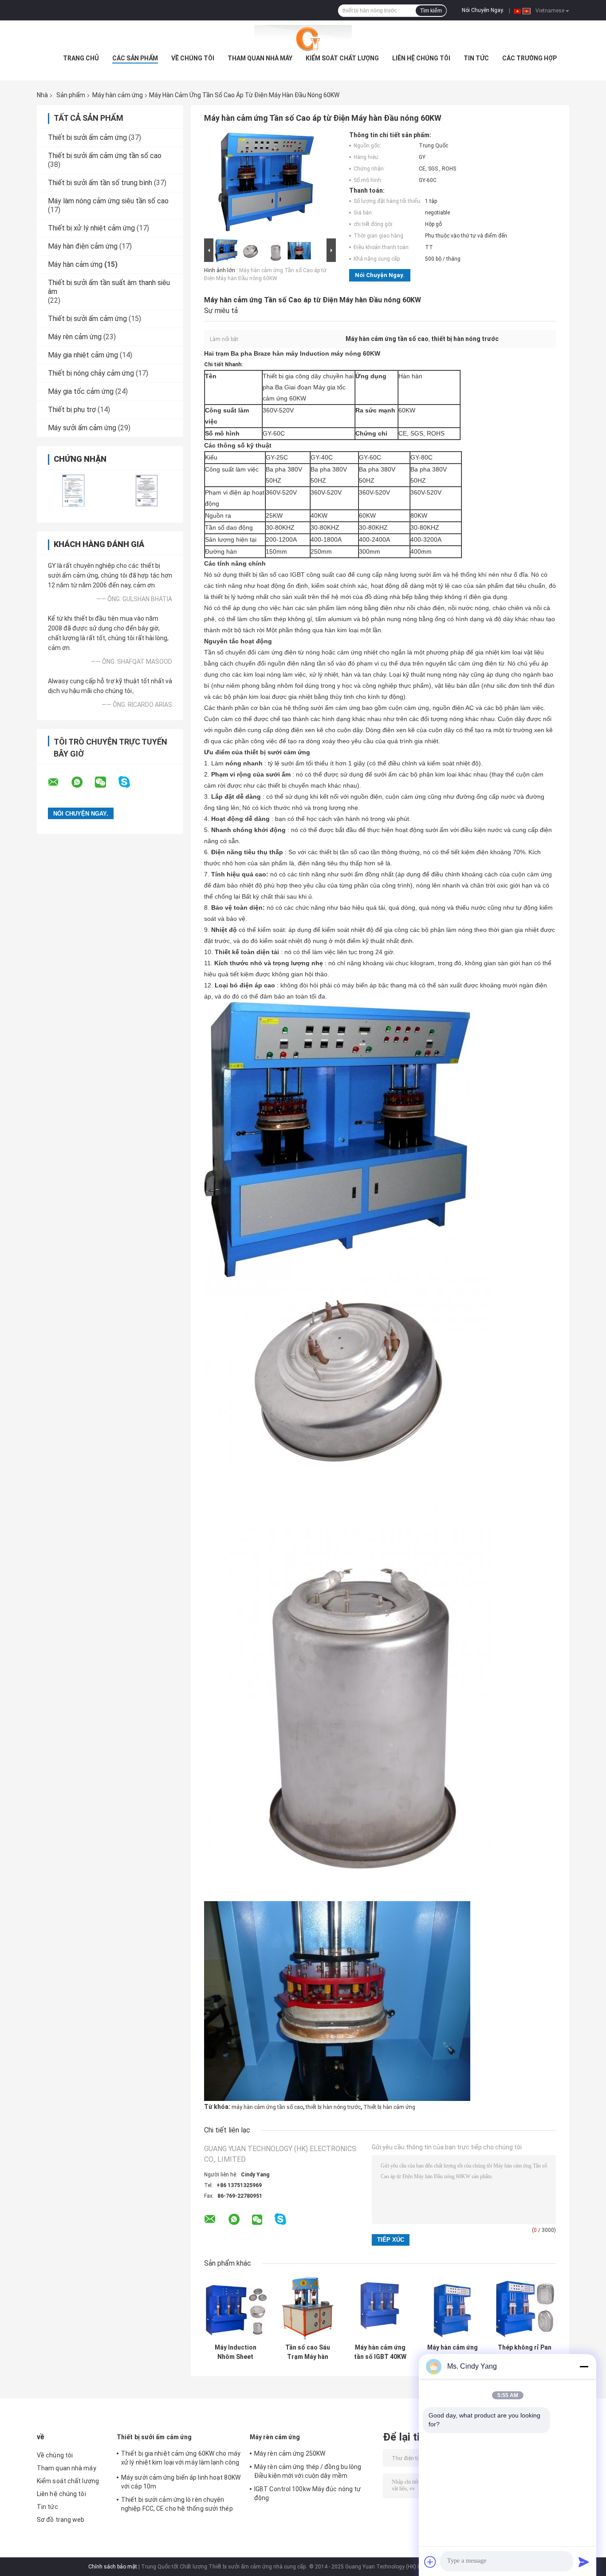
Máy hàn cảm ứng (118, 95)
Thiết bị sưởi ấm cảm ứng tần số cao (105, 156)
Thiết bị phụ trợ (72, 410)
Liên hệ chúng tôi (421, 58)
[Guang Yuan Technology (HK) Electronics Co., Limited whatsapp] (83, 782)
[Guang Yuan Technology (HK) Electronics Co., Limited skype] (130, 782)
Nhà (42, 95)
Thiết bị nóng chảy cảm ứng (91, 373)
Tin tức (476, 58)
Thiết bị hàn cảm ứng (389, 2107)
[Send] (584, 2562)
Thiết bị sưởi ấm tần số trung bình (100, 183)
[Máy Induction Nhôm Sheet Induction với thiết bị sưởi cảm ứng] (235, 2308)
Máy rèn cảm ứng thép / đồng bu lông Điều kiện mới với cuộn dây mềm (308, 2471)
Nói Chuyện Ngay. (483, 10)
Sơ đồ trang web (61, 2520)
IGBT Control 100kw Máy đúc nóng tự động (307, 2493)
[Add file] (430, 2562)
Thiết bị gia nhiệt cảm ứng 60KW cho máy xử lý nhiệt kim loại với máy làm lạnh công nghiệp (181, 2459)
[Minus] (584, 2366)
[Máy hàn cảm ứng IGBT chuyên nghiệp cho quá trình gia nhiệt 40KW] (452, 2308)
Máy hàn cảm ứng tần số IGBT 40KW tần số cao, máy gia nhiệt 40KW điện (380, 2352)
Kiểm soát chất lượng (342, 58)
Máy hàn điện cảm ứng (83, 246)
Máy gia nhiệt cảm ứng (83, 355)
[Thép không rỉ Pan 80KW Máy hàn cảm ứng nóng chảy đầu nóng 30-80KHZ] (525, 2308)
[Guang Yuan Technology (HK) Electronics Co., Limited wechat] (106, 782)
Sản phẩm (71, 95)
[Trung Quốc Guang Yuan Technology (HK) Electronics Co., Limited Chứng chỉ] (73, 490)
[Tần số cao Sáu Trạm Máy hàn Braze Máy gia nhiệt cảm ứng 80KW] (308, 2308)
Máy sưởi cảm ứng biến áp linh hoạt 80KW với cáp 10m (181, 2482)
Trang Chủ (81, 58)
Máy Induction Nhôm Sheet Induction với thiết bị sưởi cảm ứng (235, 2352)
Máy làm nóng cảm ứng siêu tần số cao (108, 201)
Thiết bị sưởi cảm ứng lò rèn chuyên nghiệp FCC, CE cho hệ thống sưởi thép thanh (177, 2505)
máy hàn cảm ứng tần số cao (267, 2107)
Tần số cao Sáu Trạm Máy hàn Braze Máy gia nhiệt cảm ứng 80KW (308, 2352)
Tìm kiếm (431, 11)
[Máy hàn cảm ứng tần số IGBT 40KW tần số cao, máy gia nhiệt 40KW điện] (380, 2308)
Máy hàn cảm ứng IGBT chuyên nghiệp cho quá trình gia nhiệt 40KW (453, 2352)
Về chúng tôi (193, 58)
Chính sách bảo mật (113, 2567)
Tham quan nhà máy (260, 58)
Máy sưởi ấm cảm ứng (82, 428)
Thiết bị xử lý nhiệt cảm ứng (91, 228)
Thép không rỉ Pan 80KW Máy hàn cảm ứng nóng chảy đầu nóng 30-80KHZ (525, 2352)
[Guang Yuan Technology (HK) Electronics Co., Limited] (303, 38)
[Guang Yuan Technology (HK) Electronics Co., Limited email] (59, 782)
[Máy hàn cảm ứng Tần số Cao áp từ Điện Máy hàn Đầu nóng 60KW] (266, 184)
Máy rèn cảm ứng (75, 337)
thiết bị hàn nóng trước (333, 2107)
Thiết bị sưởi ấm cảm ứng (87, 137)
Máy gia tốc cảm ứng (81, 391)
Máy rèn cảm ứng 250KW (290, 2453)
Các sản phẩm (135, 58)
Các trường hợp (529, 58)
